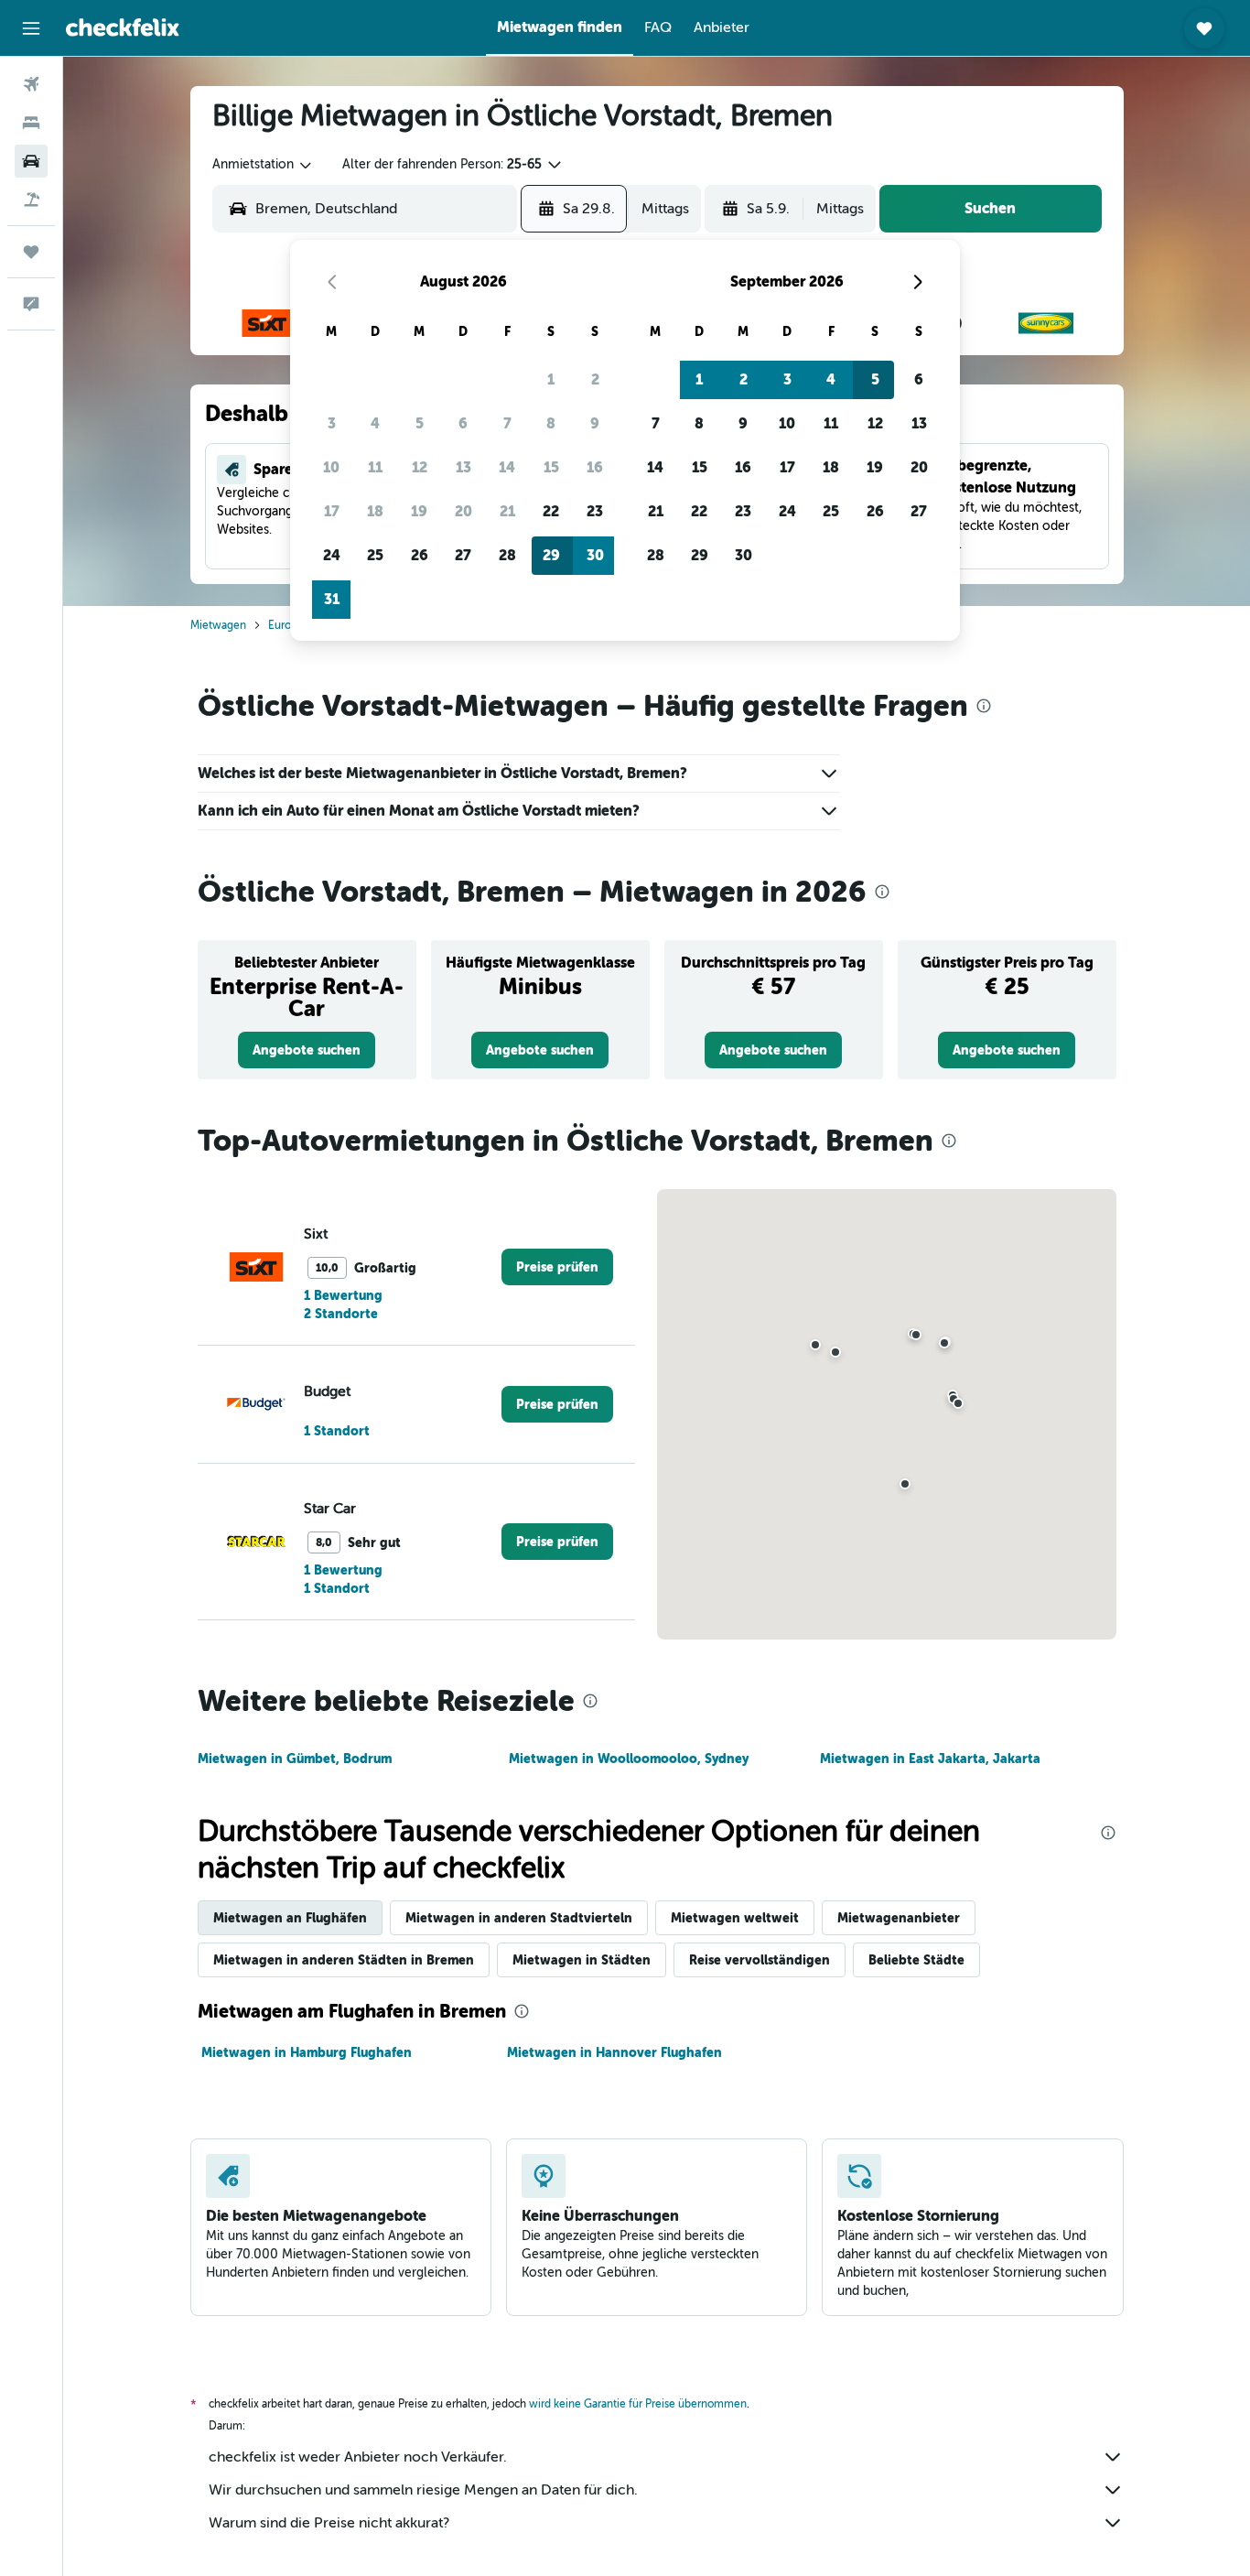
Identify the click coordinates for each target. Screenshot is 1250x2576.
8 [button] (551, 423)
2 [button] (595, 379)
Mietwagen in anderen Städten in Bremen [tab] (344, 1960)
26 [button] (420, 555)
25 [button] (375, 555)
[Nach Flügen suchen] (31, 84)
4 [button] (375, 423)
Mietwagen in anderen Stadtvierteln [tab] (519, 1918)
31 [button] (332, 599)
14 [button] (507, 467)
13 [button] (463, 467)
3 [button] (332, 423)
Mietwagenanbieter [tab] (899, 1918)
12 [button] (420, 467)
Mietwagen (218, 625)
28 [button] (507, 555)
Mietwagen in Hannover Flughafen (614, 2052)
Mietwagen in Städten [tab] (582, 1960)
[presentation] (984, 706)
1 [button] (551, 379)
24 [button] (332, 555)
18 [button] (375, 511)
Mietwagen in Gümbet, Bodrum (295, 1759)
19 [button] (419, 511)
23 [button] (595, 511)
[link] (307, 1050)
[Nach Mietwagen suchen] (31, 161)
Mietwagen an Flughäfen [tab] (290, 1918)
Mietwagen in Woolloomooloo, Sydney (629, 1759)
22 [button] (551, 511)
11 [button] (375, 467)
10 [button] (331, 467)
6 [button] (463, 423)
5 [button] (420, 423)
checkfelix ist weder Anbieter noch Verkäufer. (358, 2457)
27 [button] (463, 555)
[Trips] (31, 252)
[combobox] (263, 165)
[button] (31, 28)
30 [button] (595, 555)
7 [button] (507, 423)
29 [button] (551, 555)
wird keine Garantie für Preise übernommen (638, 2404)
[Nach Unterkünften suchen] (31, 123)
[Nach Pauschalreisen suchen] (31, 200)
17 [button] (332, 511)
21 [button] (507, 511)
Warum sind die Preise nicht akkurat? (329, 2523)
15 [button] (551, 467)
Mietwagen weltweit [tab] (735, 1918)
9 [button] (595, 423)
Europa (286, 625)
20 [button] (463, 511)
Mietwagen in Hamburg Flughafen (307, 2052)
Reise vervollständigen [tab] (760, 1960)
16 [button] (595, 467)
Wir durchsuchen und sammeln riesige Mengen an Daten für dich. (423, 2490)
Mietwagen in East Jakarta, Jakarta (930, 1759)
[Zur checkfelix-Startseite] (123, 27)
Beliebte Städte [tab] (916, 1960)
